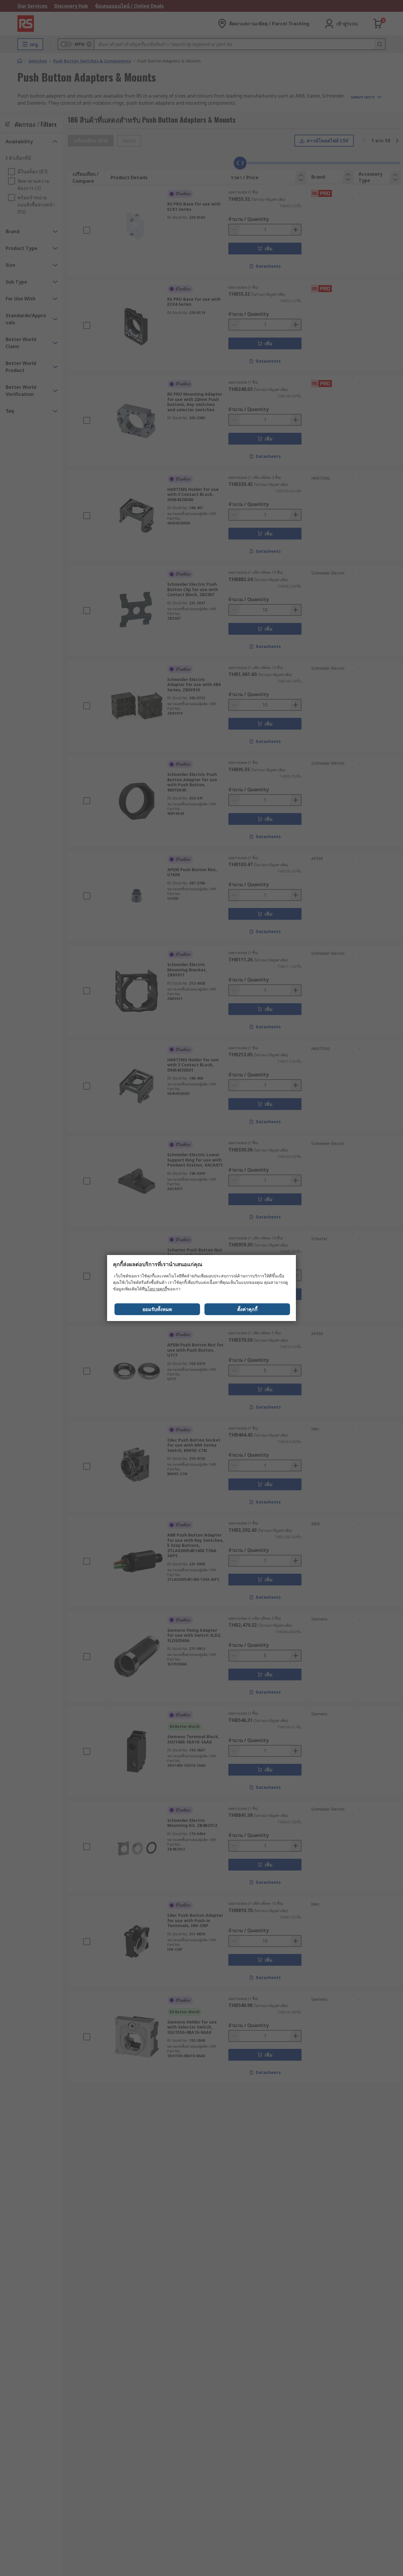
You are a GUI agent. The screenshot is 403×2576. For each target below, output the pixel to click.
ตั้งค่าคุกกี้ (247, 1309)
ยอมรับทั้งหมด (157, 1309)
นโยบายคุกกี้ (156, 1289)
